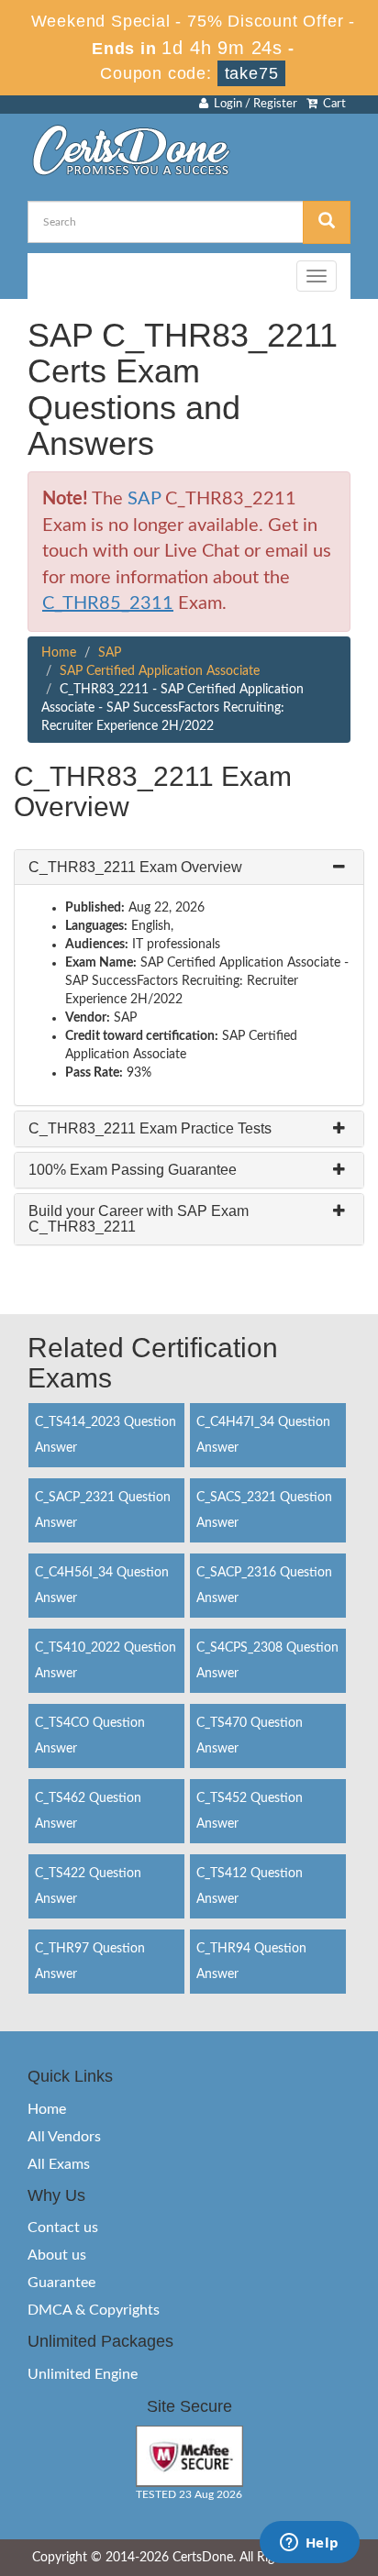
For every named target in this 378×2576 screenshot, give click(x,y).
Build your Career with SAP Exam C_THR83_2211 (139, 1219)
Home (59, 653)
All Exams (59, 2164)
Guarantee (61, 2283)
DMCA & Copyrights (94, 2310)
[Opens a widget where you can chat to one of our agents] (309, 2544)
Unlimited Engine (83, 2374)
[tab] (189, 868)
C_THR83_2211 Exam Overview (135, 867)
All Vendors (64, 2137)
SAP (144, 499)
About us (57, 2255)
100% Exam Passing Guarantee (133, 1170)
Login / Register (253, 104)
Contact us (63, 2228)
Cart (332, 104)
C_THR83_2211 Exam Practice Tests (150, 1128)
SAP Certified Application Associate (160, 671)
